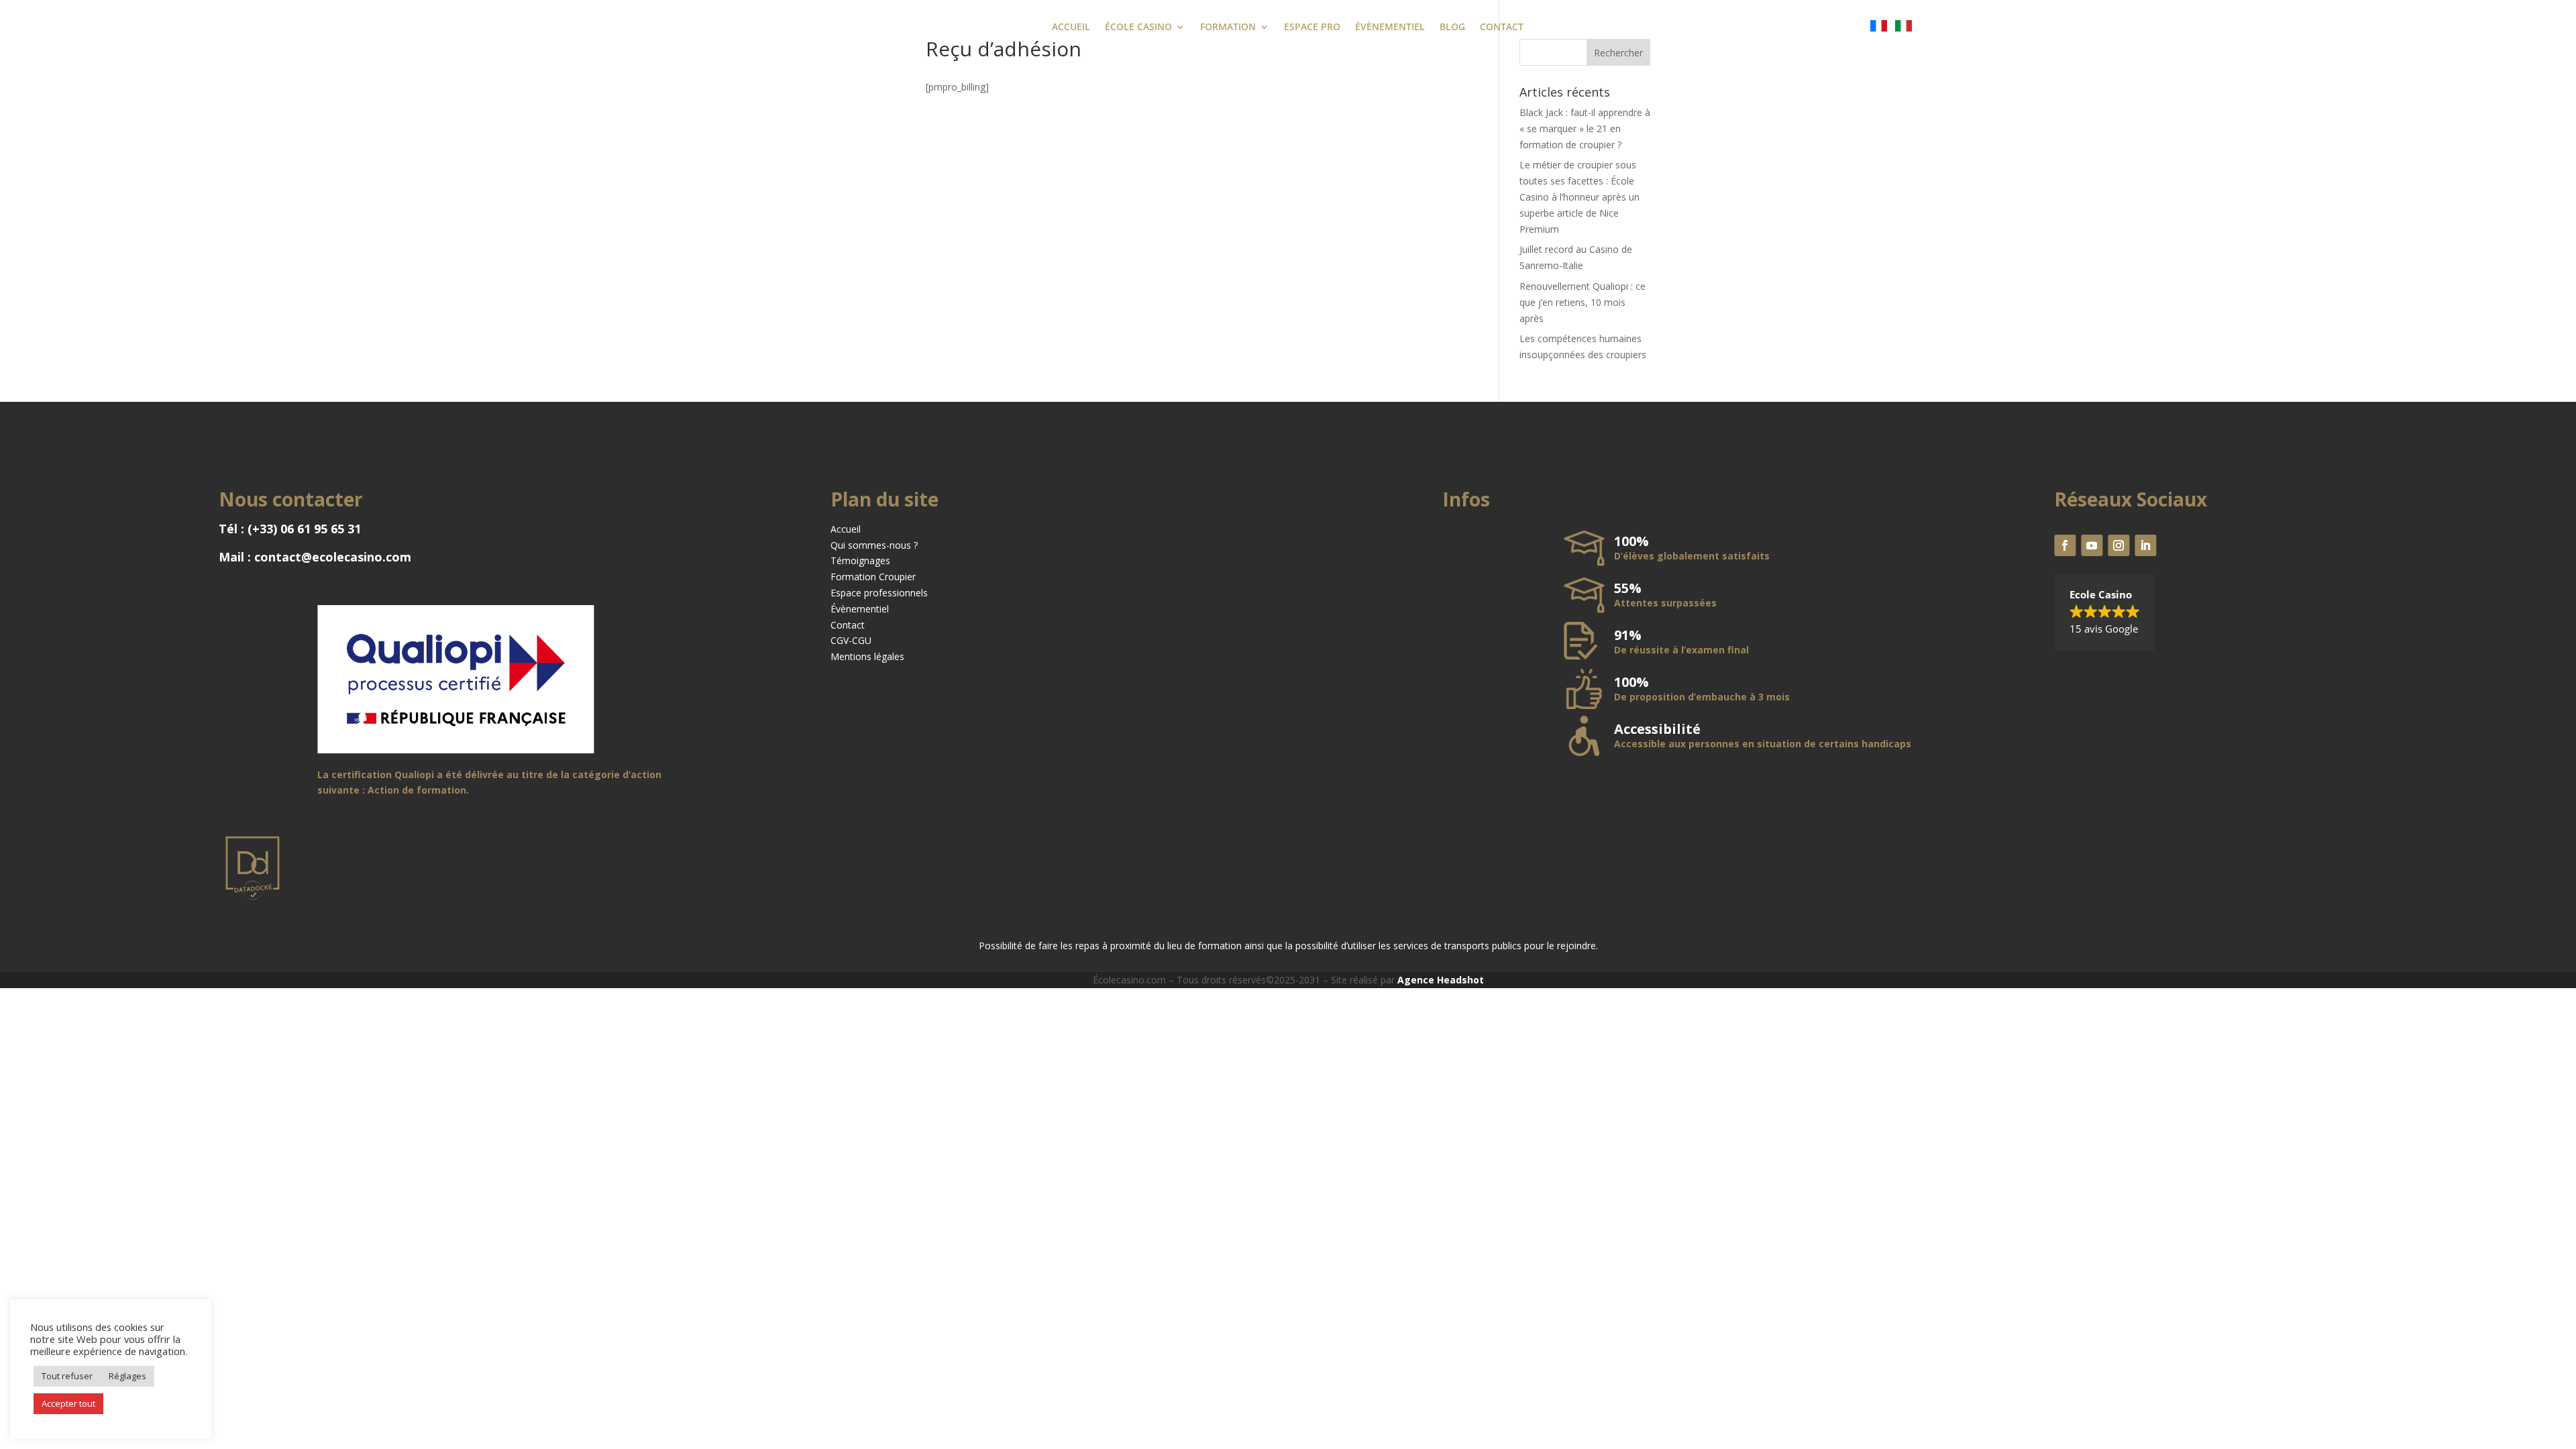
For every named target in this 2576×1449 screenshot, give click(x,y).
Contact (848, 625)
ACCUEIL (1071, 28)
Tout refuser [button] (67, 1376)
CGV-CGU (851, 640)
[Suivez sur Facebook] (2065, 545)
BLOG (1452, 28)
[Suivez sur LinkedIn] (2145, 545)
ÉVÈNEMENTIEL (1390, 28)
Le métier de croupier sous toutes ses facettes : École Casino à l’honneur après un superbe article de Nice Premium (1579, 197)
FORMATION (1228, 28)
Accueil (846, 529)
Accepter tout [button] (68, 1403)
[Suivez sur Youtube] (2092, 545)
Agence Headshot (1441, 980)
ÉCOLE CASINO (1138, 28)
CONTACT (1502, 28)
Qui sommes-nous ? (874, 545)
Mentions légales (867, 656)
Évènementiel (860, 609)
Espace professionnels (879, 593)
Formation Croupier (873, 577)
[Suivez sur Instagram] (2118, 545)
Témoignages (860, 560)
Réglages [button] (127, 1376)
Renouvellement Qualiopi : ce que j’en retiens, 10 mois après (1582, 302)
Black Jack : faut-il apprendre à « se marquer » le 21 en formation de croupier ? (1585, 128)
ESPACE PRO (1312, 28)
